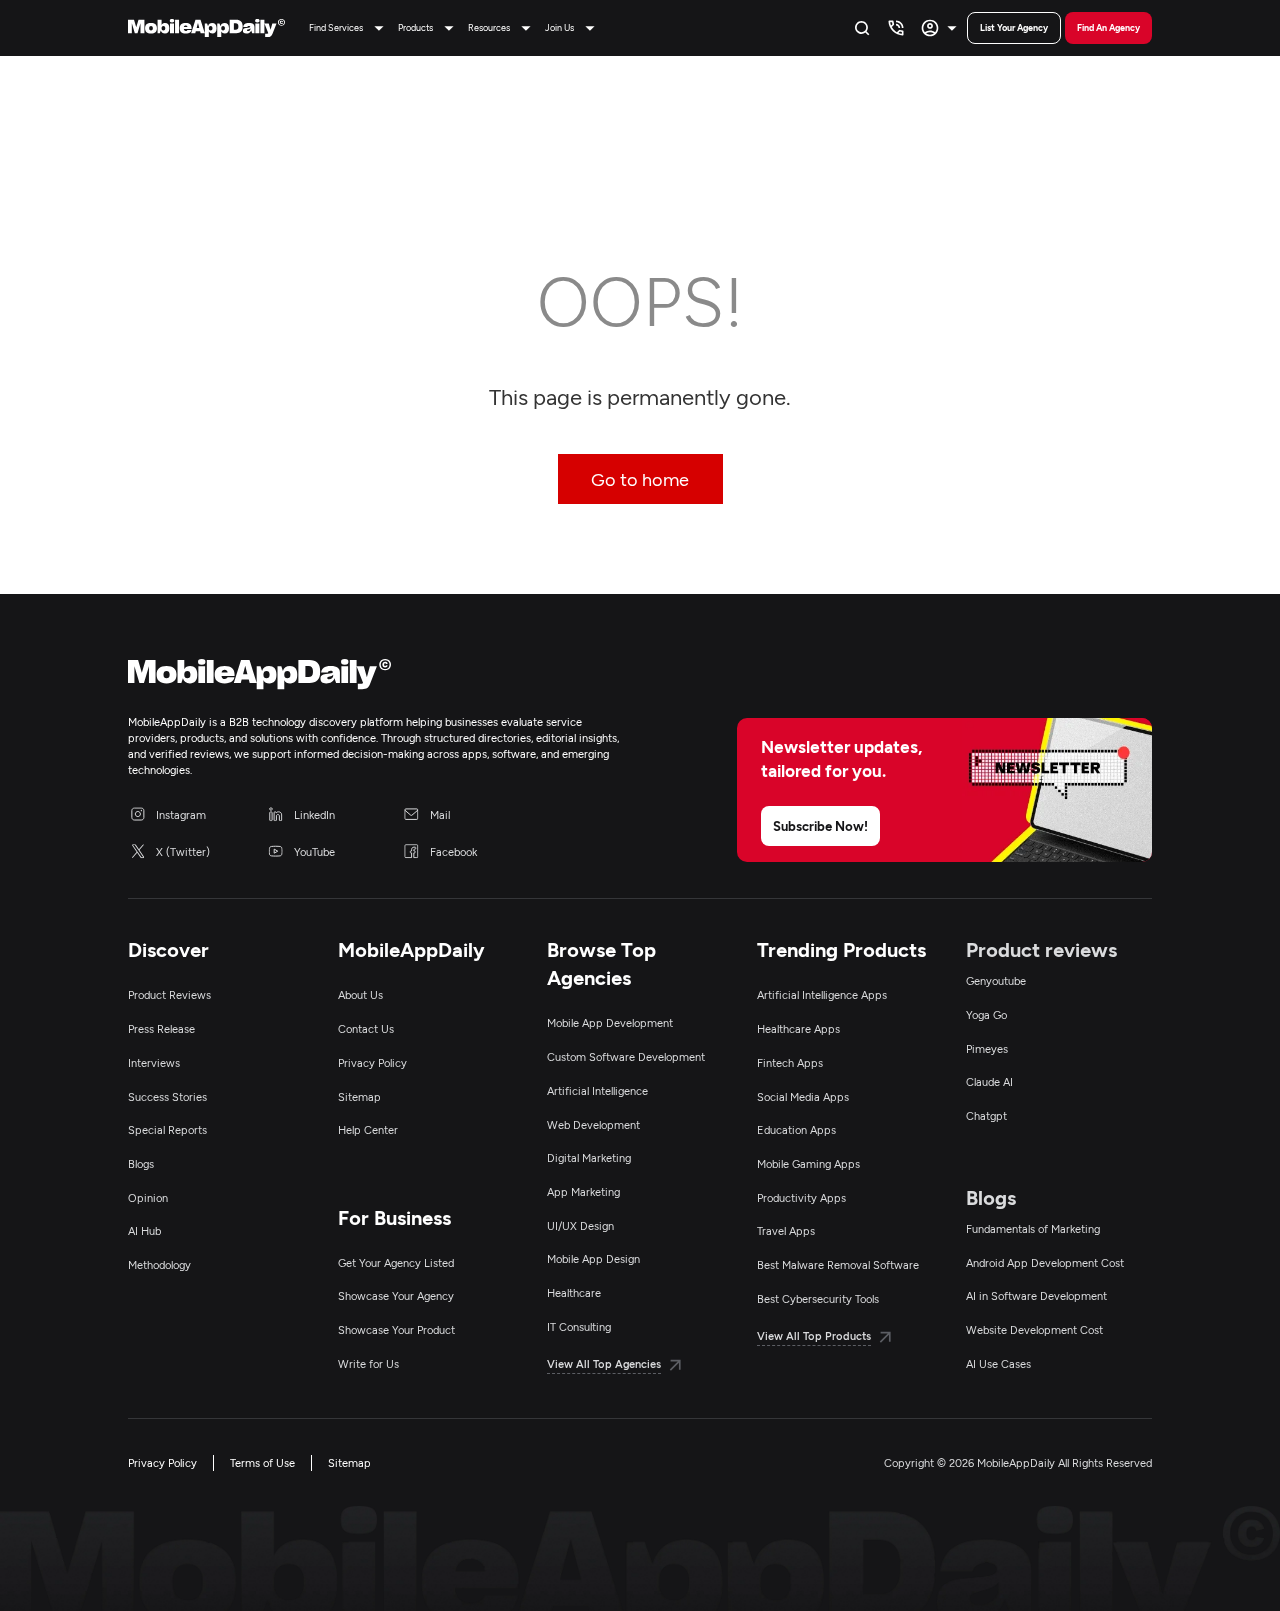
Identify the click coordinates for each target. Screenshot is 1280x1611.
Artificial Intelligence (597, 1090)
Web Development (593, 1124)
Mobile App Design (593, 1258)
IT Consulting (579, 1326)
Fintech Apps (790, 1062)
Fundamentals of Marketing (1033, 1228)
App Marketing (583, 1191)
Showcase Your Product (396, 1329)
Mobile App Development (610, 1022)
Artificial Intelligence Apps (822, 994)
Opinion (148, 1197)
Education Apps (796, 1129)
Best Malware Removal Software (838, 1264)
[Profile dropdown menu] (941, 28)
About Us (360, 994)
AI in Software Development (1036, 1295)
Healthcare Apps (798, 1028)
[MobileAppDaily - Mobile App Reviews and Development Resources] (374, 678)
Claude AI (989, 1081)
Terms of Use (262, 1462)
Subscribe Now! (820, 826)
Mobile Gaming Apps (808, 1163)
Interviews (154, 1062)
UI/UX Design (580, 1225)
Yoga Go (986, 1014)
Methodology (159, 1264)
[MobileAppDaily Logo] (206, 28)
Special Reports (167, 1129)
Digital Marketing (589, 1157)
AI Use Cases (998, 1363)
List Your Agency (1014, 27)
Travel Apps (786, 1230)
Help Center (368, 1129)
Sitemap (359, 1096)
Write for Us (368, 1363)
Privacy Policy (372, 1062)
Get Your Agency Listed (396, 1262)
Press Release (161, 1028)
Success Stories (167, 1096)
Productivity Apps (801, 1197)
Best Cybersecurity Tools (818, 1298)
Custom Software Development (626, 1056)
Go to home (640, 479)
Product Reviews (169, 994)
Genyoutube (996, 980)
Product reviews (1041, 949)
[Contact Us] (896, 28)
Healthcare (574, 1292)
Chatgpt (986, 1115)
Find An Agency (1108, 27)
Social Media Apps (803, 1096)
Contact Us (366, 1028)
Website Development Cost (1034, 1329)
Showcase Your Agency (396, 1295)
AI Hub (144, 1230)
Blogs (141, 1163)
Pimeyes (987, 1048)
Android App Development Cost (1045, 1262)
